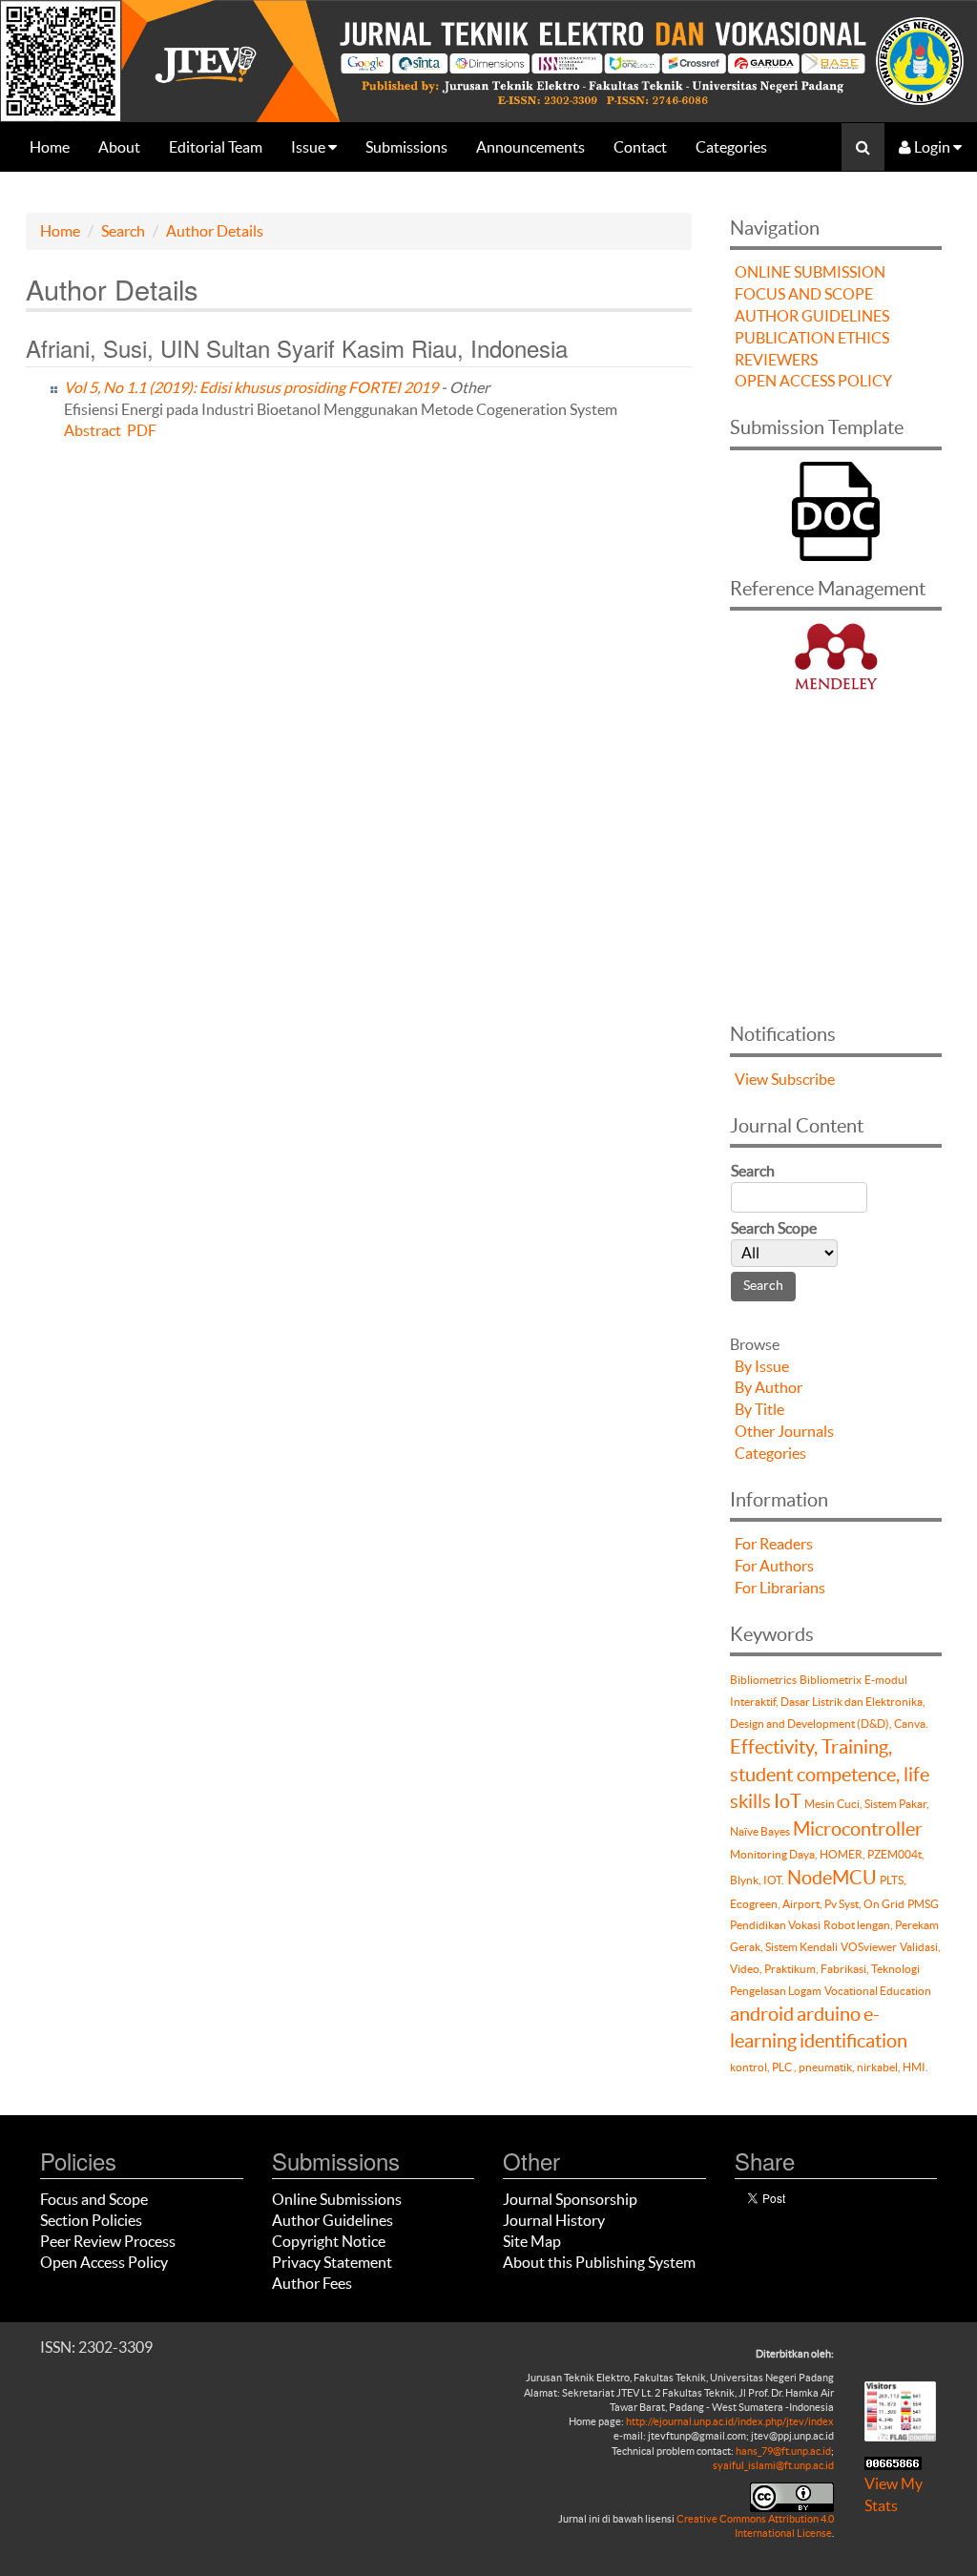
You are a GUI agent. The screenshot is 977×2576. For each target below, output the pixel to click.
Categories (731, 147)
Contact (640, 147)
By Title (759, 1409)
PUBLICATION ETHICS (812, 338)
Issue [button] (310, 147)
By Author (769, 1387)
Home (50, 147)
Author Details (215, 231)
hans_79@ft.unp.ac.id (783, 2451)
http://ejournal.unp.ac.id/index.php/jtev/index (730, 2421)
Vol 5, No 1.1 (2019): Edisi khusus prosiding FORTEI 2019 (251, 387)
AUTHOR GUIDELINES (812, 316)
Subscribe (803, 1079)
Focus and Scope (94, 2199)
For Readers (774, 1544)
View (751, 1079)
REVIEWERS (776, 360)
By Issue (762, 1366)
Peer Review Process (108, 2241)
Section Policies (91, 2220)
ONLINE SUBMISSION (810, 272)
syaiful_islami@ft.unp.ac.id (773, 2465)
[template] (836, 509)
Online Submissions (337, 2199)
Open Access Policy (104, 2262)
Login (932, 147)
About (119, 147)
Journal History (554, 2220)
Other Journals (784, 1431)
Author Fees (312, 2283)
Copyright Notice (329, 2241)
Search (123, 231)
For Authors (774, 1566)
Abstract (93, 430)
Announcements (530, 147)
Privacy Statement (332, 2262)
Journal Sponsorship (570, 2199)
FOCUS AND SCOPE (804, 294)
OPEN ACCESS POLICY (813, 381)
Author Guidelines (333, 2220)
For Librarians (780, 1588)
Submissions (406, 147)
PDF (142, 430)
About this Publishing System (599, 2262)
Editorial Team (216, 147)
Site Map (532, 2241)
